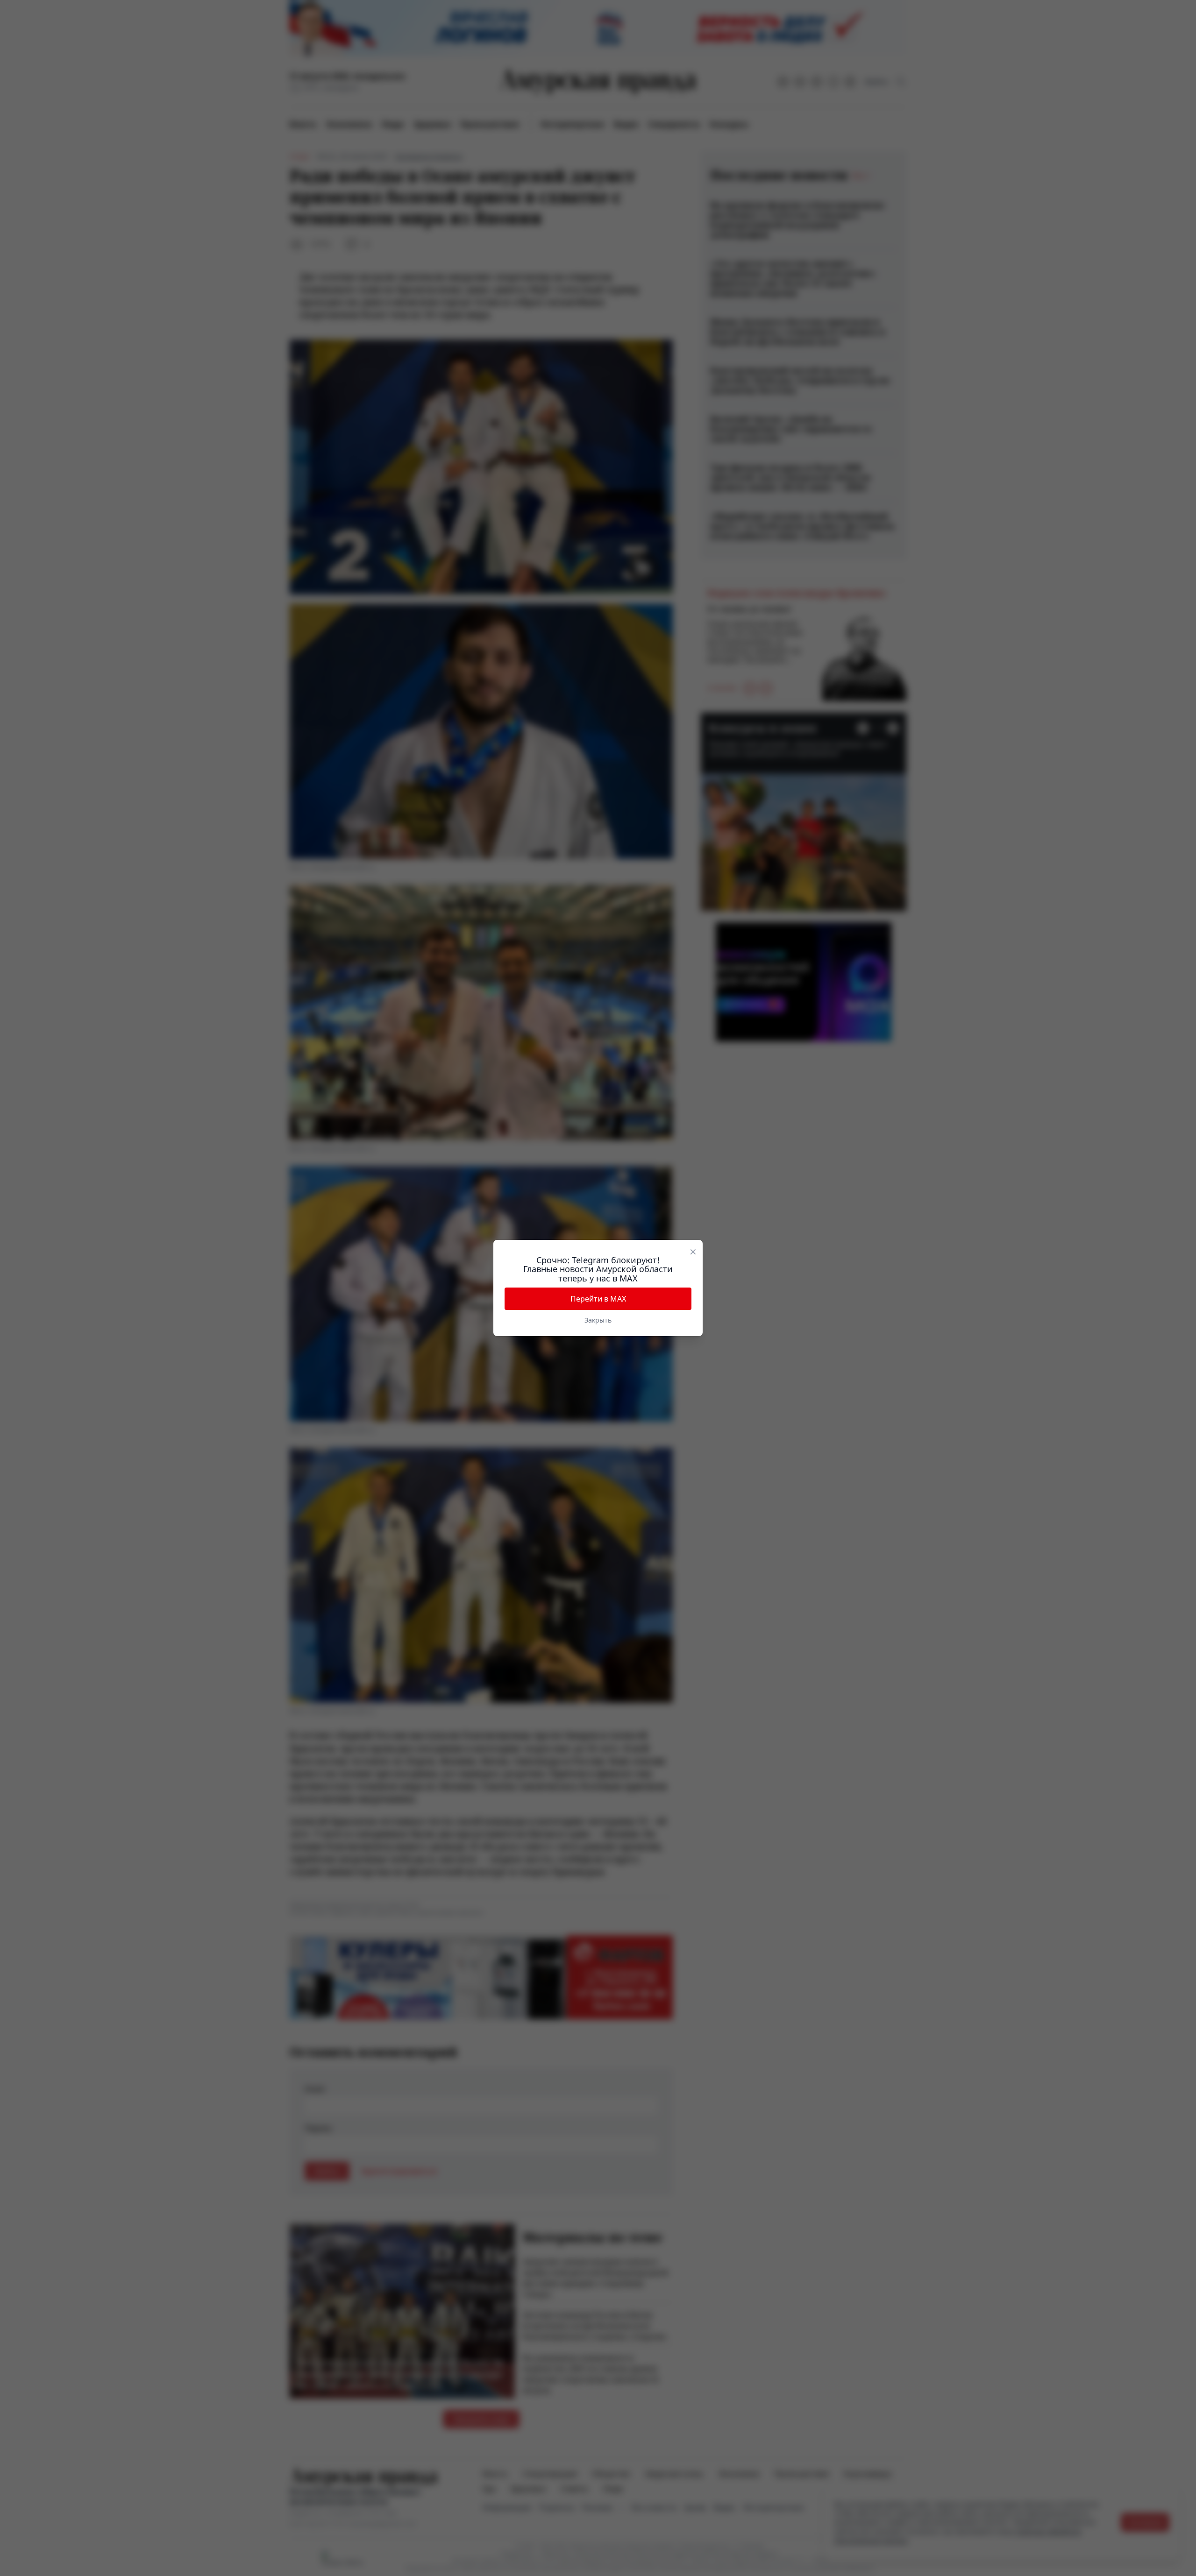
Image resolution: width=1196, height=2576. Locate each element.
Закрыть (598, 1320)
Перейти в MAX (598, 1299)
